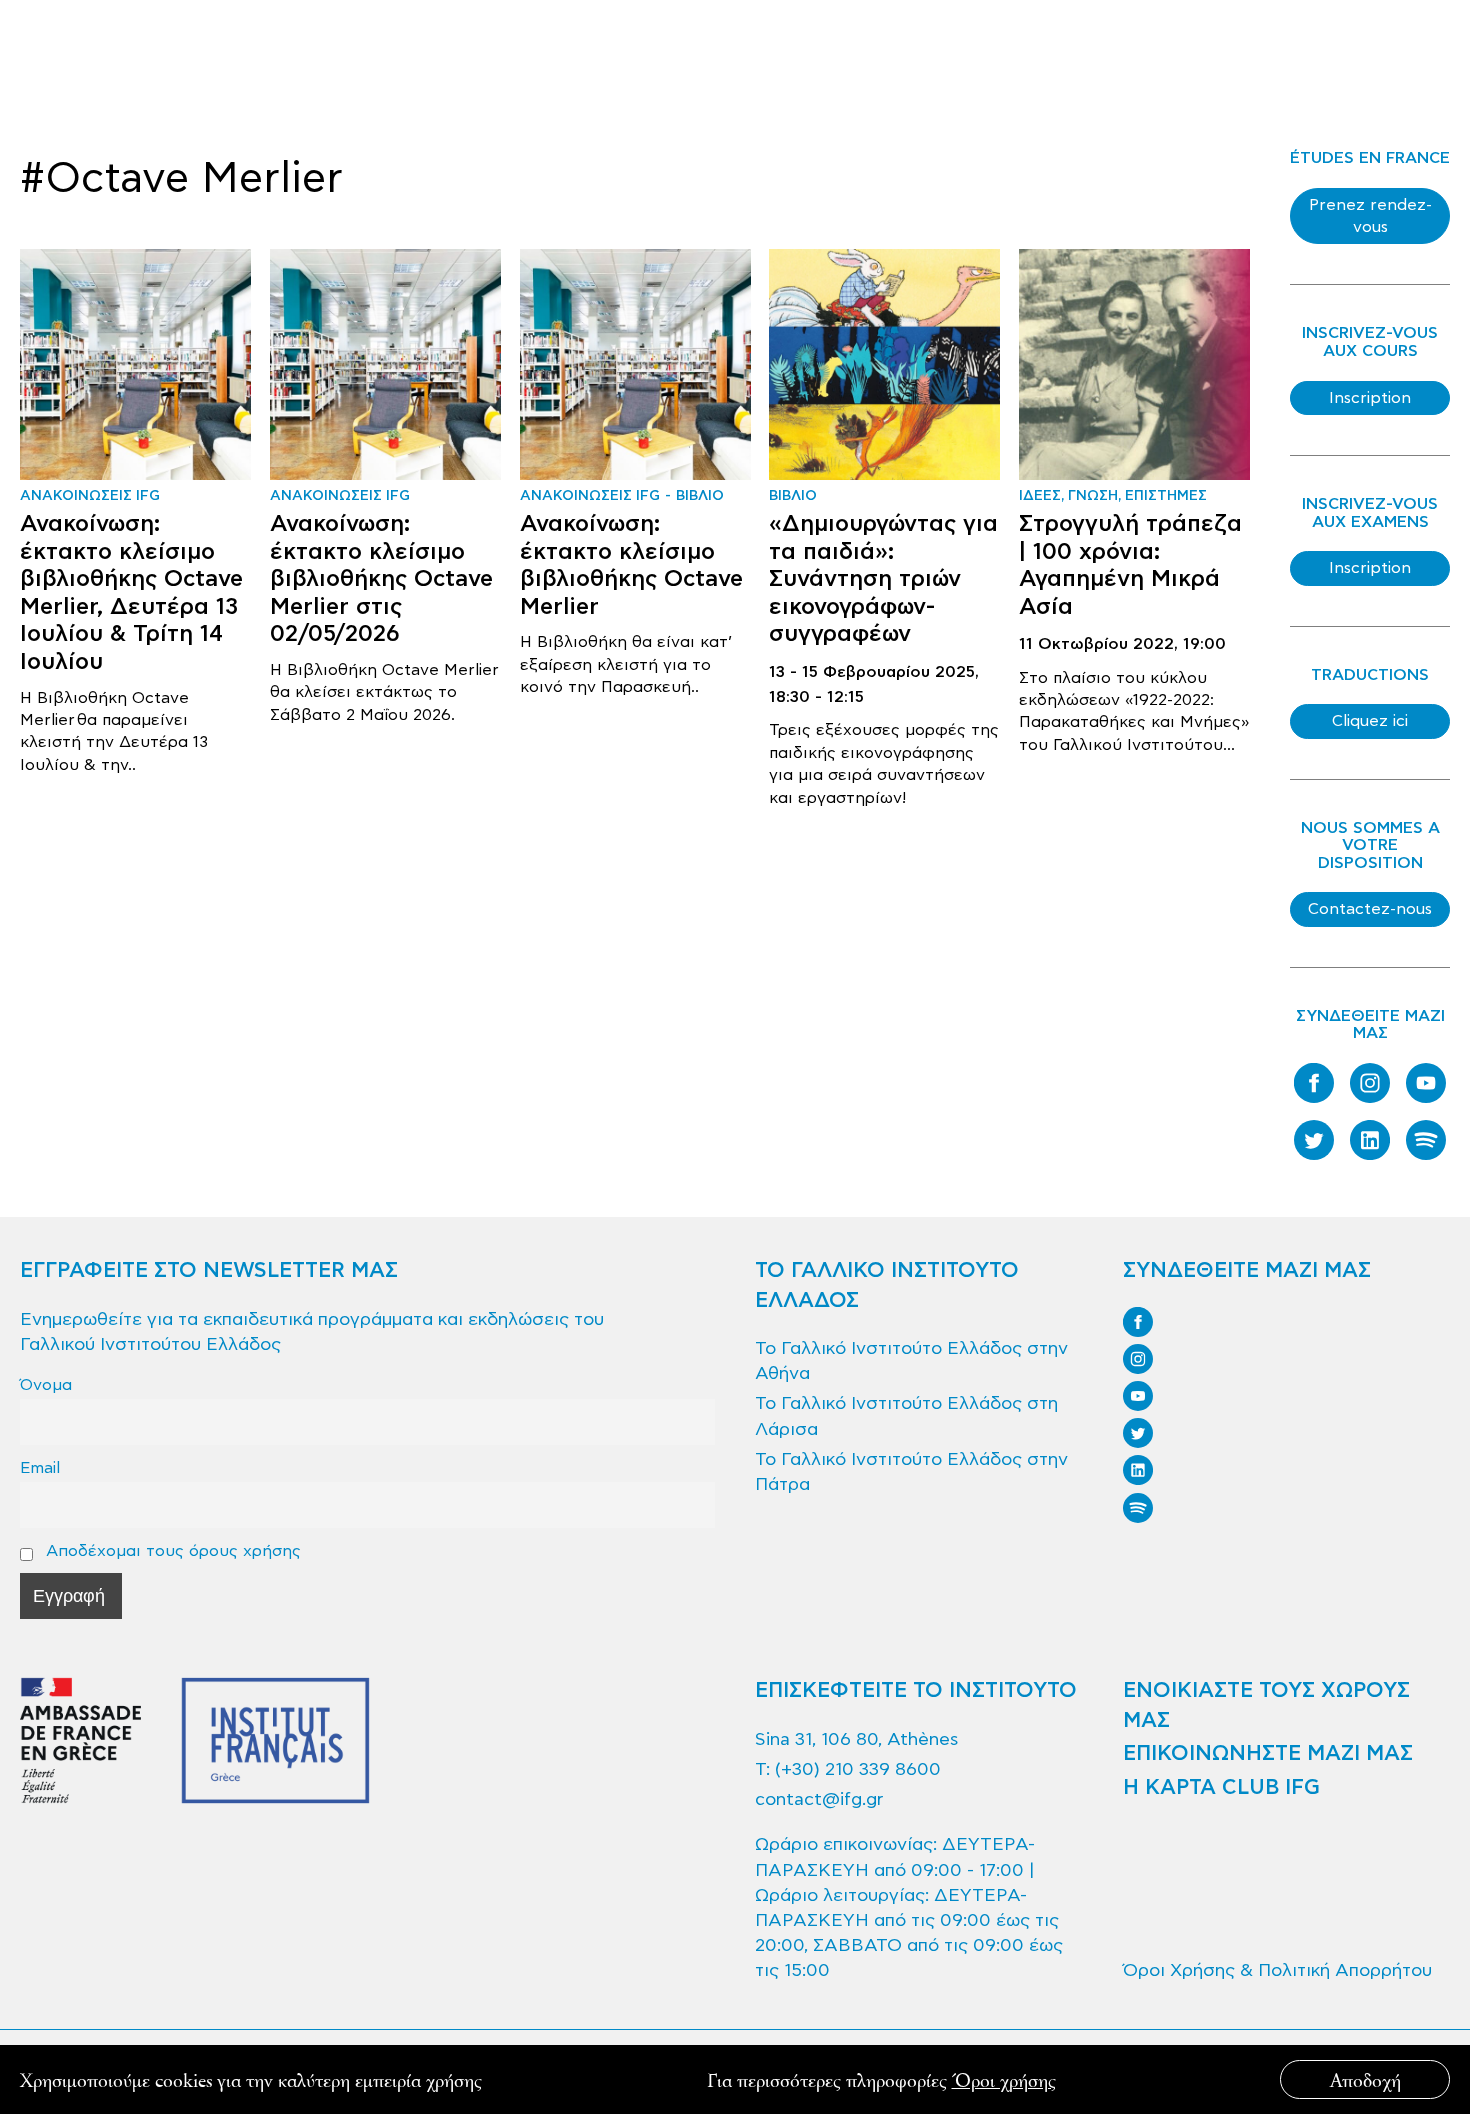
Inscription (1370, 398)
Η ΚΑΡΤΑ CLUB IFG (1221, 1788)
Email (40, 1467)
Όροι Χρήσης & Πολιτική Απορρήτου (1277, 1970)
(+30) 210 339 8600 (858, 1769)
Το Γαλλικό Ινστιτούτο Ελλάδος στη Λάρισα (906, 1416)
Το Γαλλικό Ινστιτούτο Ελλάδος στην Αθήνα (911, 1361)
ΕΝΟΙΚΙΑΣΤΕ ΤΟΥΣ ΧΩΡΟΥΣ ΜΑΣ (1266, 1705)
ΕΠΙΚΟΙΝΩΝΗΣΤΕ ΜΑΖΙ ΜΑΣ (1268, 1754)
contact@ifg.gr (819, 1799)
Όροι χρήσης (1004, 2079)
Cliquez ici (1370, 721)
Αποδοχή (1365, 2079)
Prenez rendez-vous (1370, 216)
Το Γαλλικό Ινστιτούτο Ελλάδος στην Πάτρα (911, 1472)
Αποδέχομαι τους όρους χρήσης (171, 1550)
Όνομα (46, 1384)
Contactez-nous (1370, 909)
